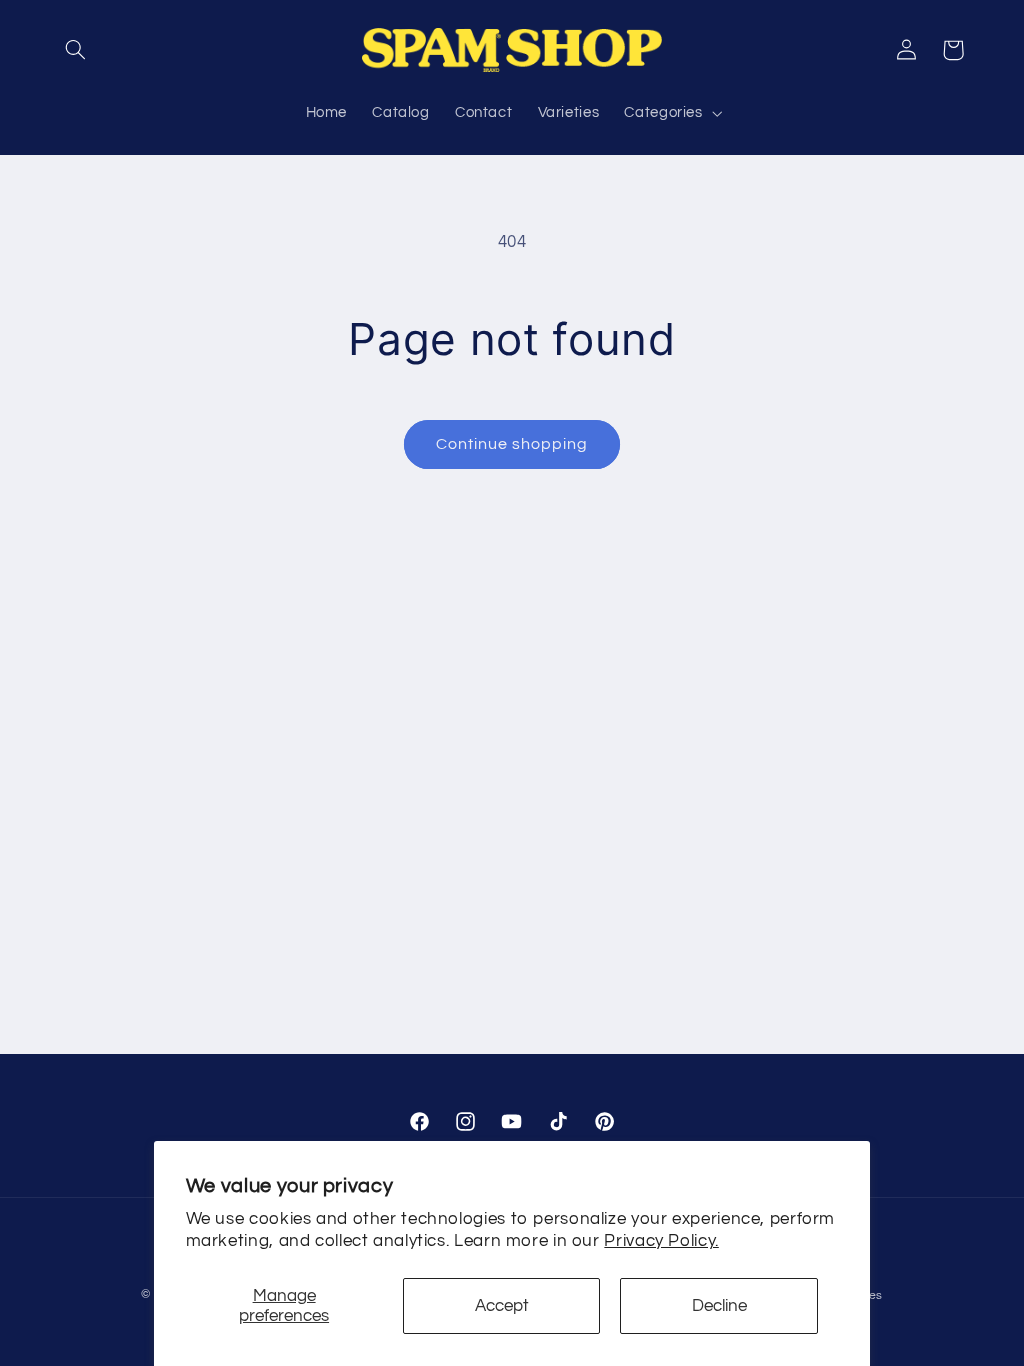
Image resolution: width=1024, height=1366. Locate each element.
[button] (76, 50)
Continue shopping (512, 444)
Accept (502, 1306)
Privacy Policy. (661, 1241)
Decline (719, 1306)
